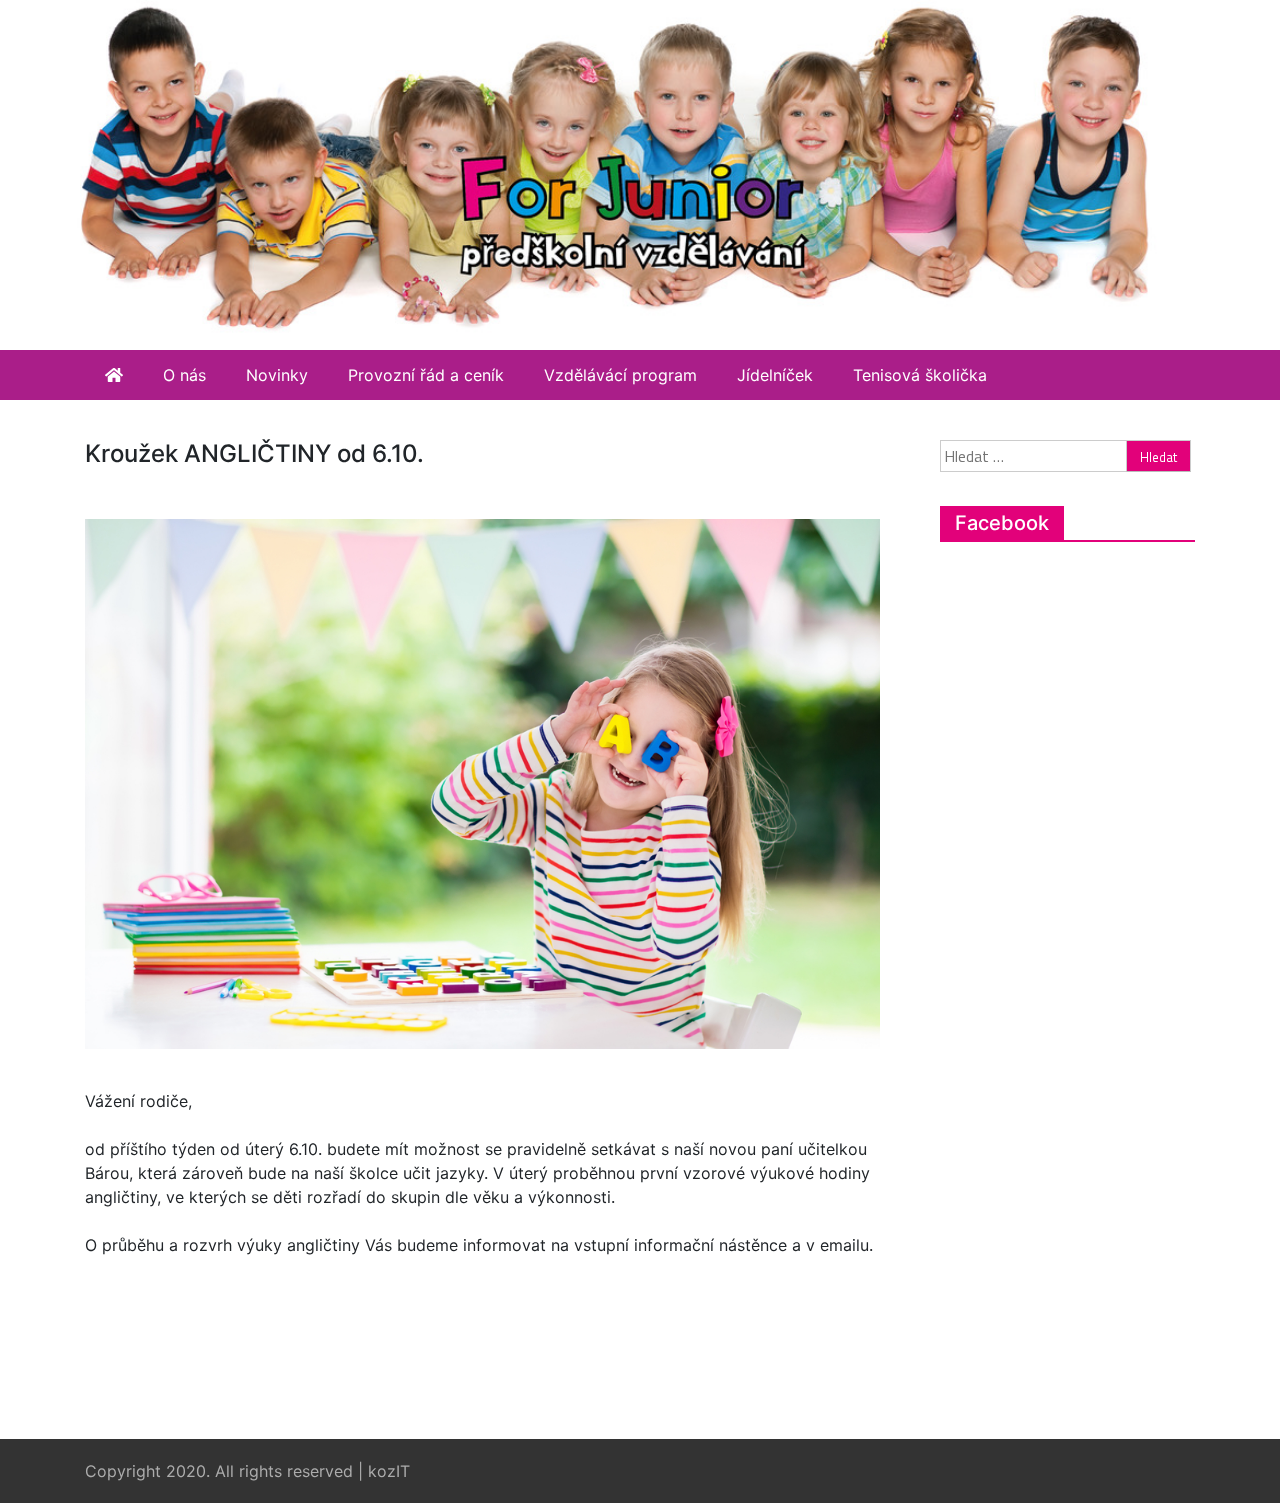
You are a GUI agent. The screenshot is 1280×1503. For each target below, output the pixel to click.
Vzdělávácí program (620, 375)
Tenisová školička (920, 375)
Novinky (277, 375)
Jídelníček (775, 375)
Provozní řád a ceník (426, 375)
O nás (184, 375)
